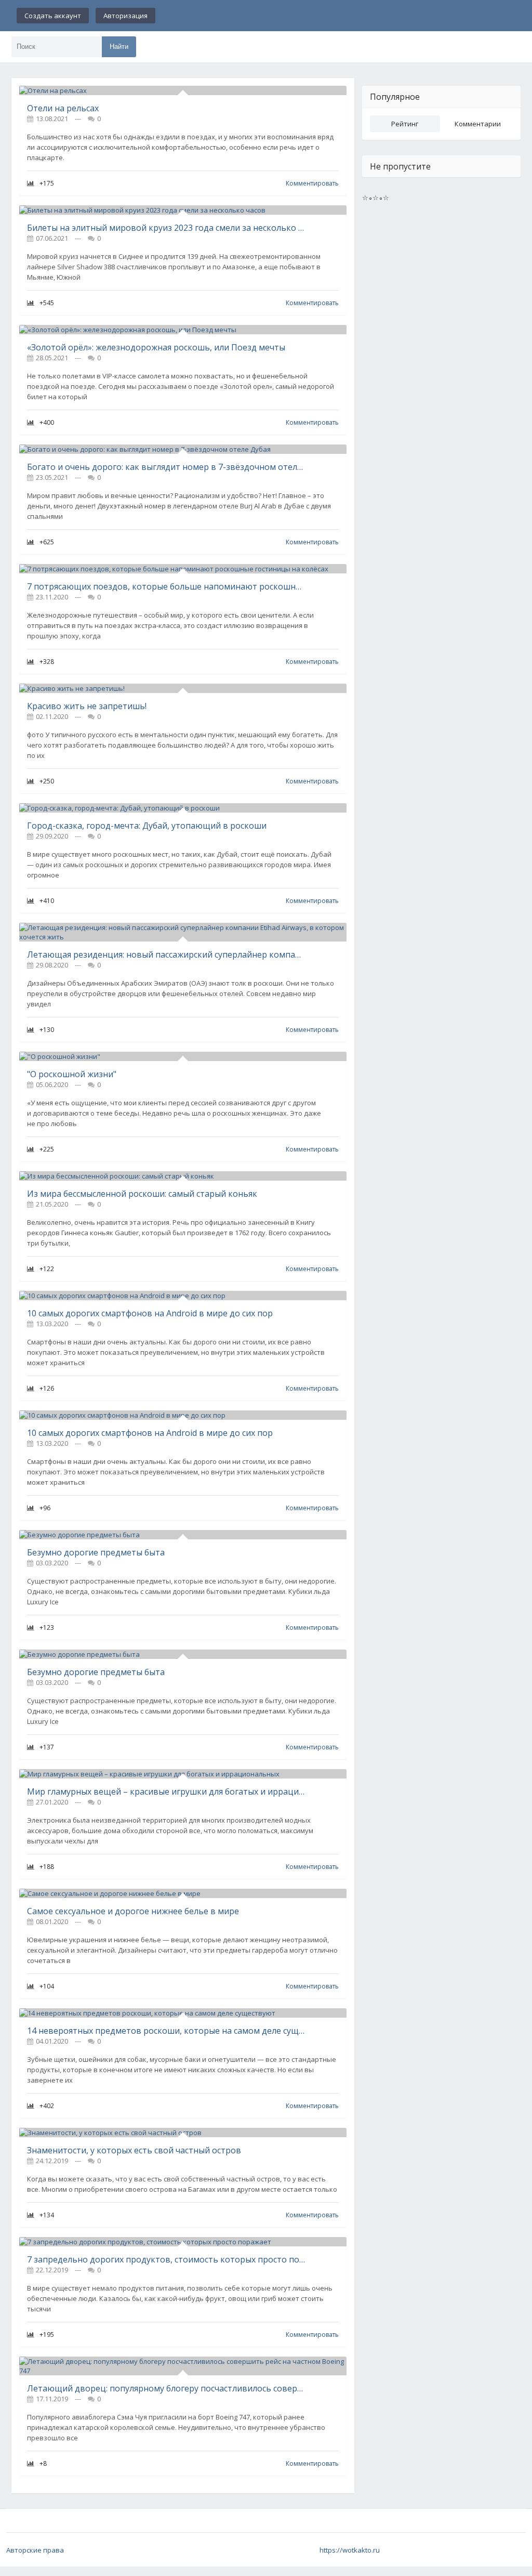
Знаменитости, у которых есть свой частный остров (134, 2150)
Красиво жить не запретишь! (87, 706)
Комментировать (312, 183)
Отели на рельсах (63, 108)
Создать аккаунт (53, 16)
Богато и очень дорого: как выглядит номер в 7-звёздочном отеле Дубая (166, 467)
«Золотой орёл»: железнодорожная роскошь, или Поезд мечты (156, 347)
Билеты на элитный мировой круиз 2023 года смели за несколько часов (166, 228)
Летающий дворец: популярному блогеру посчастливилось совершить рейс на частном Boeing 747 (166, 2388)
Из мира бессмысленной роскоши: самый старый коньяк (142, 1194)
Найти (119, 47)
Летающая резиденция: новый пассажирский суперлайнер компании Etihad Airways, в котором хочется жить (166, 954)
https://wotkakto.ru (350, 2550)
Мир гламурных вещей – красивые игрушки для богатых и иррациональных (166, 1792)
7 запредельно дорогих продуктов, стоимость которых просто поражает (166, 2259)
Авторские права (35, 2550)
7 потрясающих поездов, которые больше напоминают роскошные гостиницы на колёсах (166, 586)
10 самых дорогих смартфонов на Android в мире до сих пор (150, 1313)
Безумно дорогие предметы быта (96, 1552)
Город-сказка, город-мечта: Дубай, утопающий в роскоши (147, 826)
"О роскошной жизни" (72, 1074)
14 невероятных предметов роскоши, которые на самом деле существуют (166, 2031)
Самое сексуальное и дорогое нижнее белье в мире (133, 1911)
